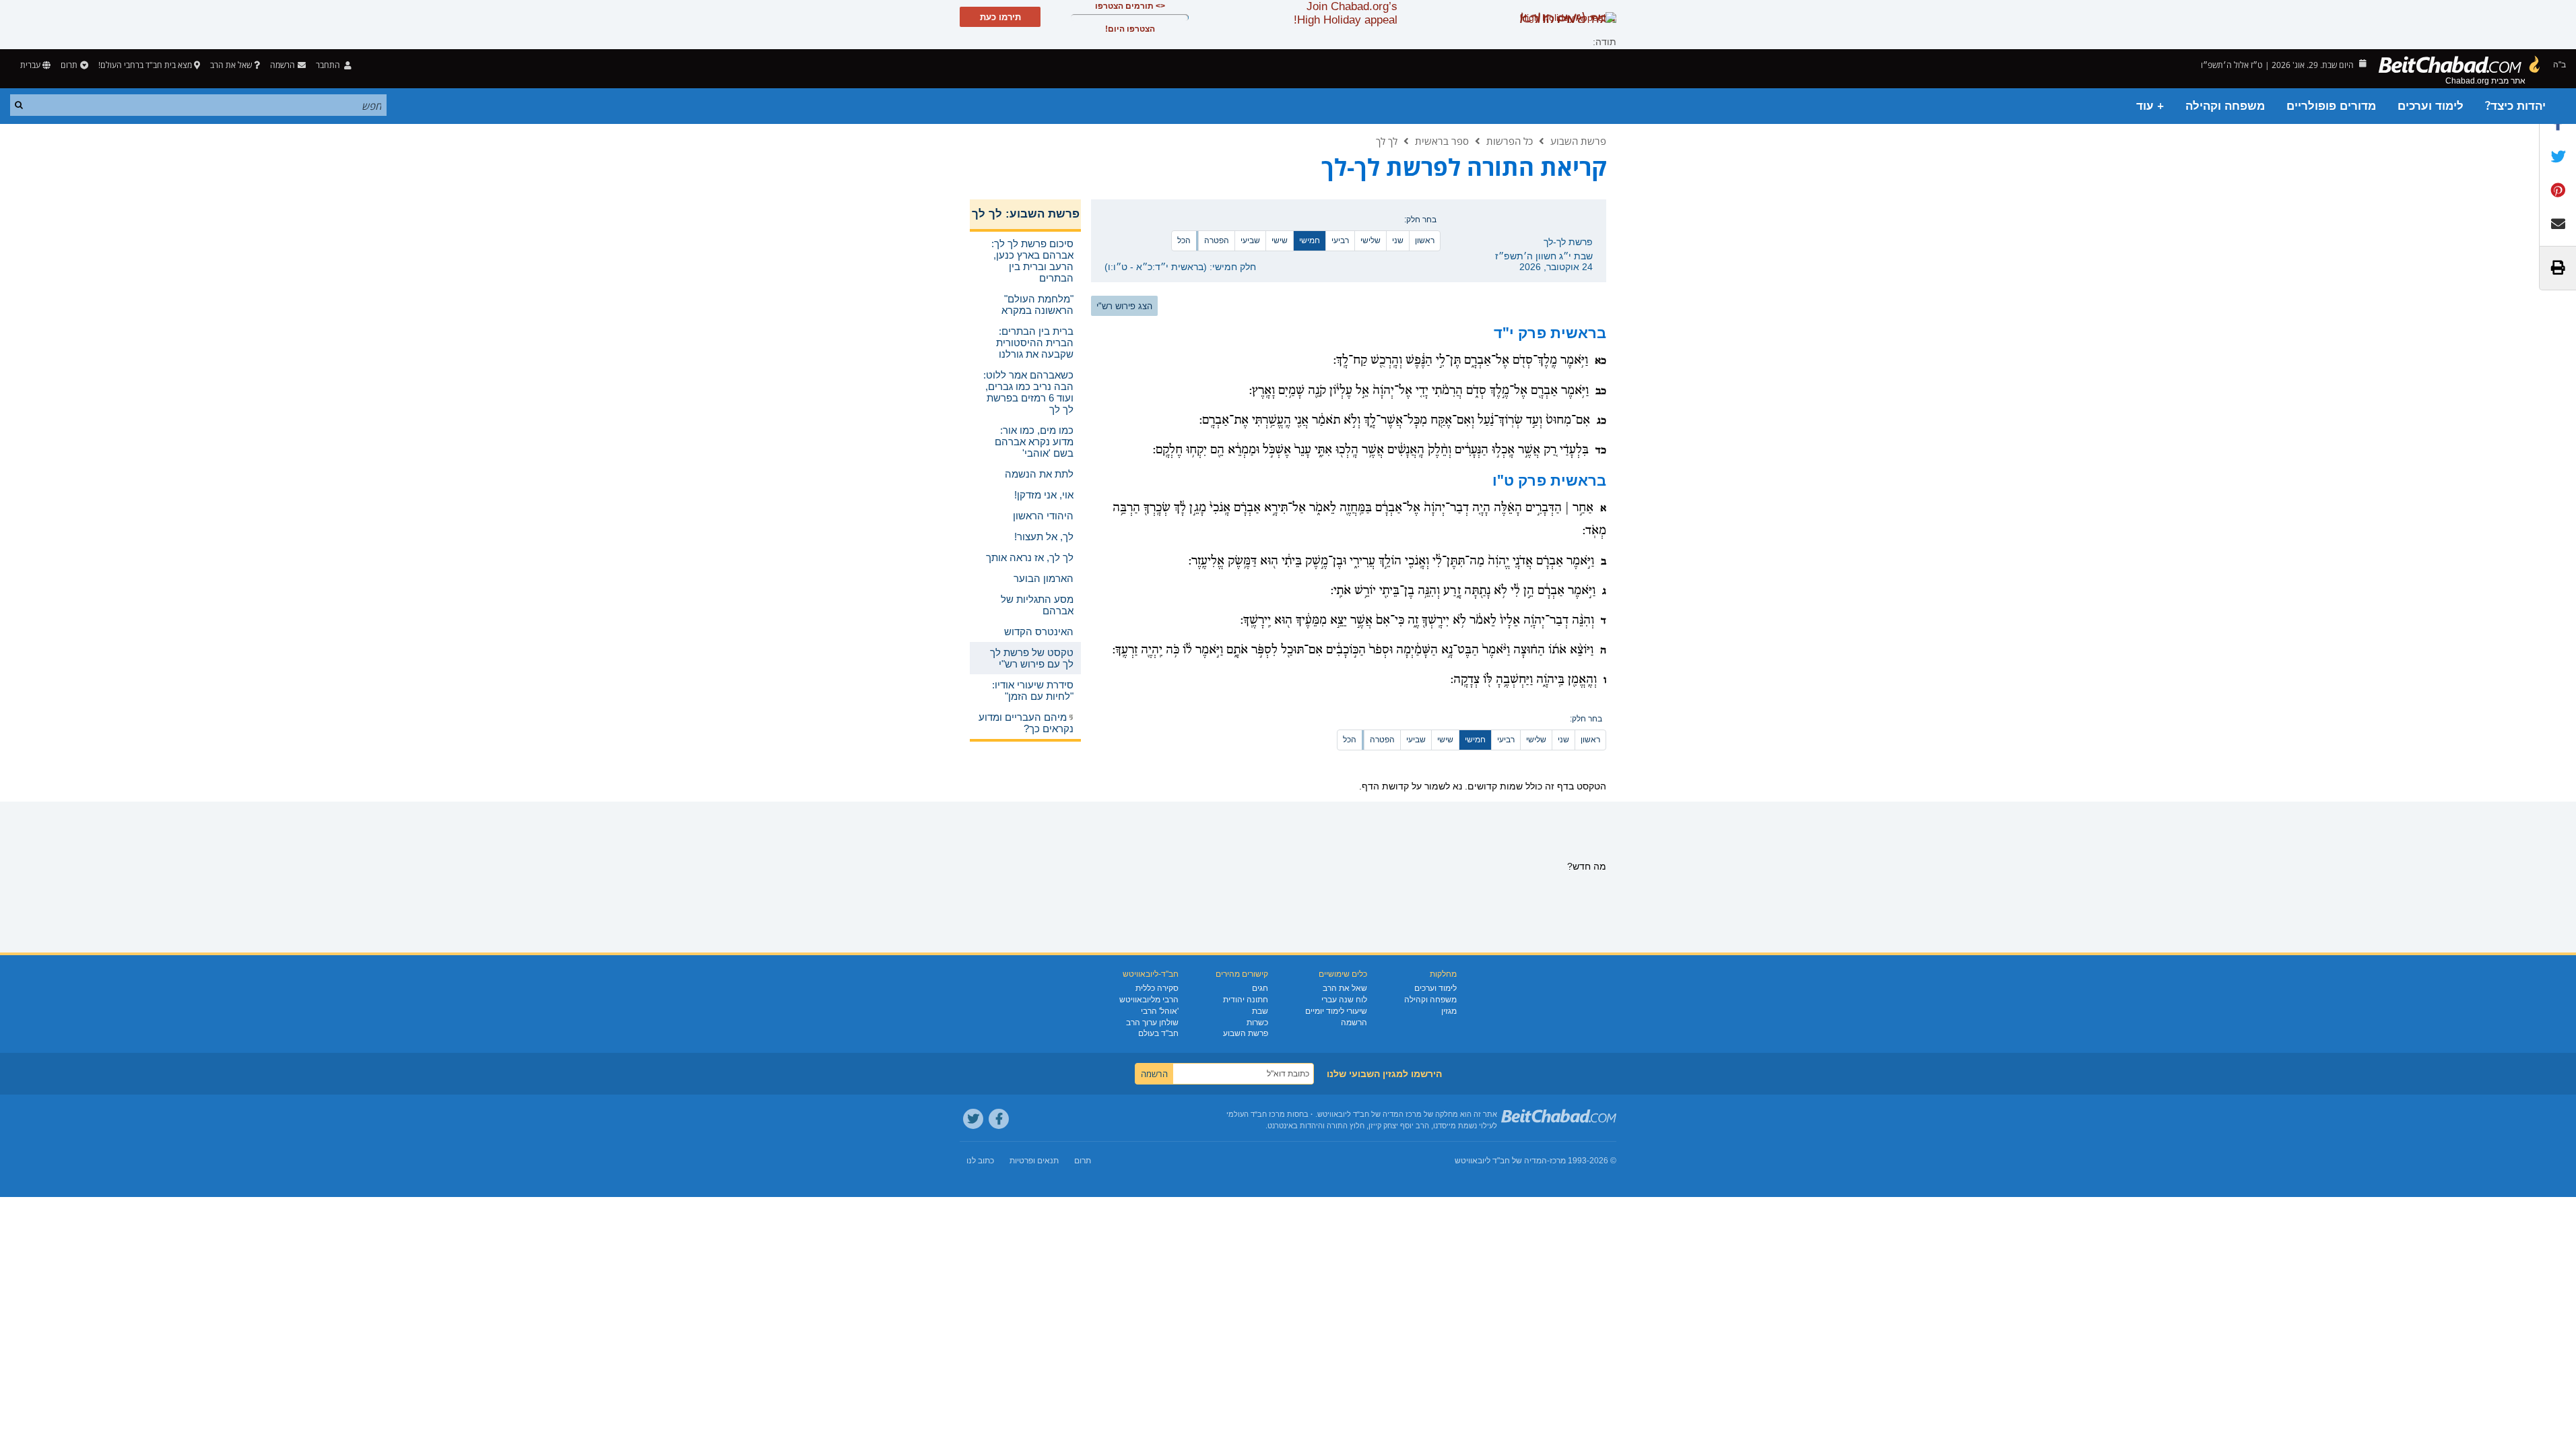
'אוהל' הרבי (1160, 1011)
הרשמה (1354, 1023)
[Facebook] (999, 1119)
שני (1398, 240)
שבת (1260, 1011)
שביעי (1250, 240)
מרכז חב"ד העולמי (1256, 1114)
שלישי (1370, 240)
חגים (1260, 988)
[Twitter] (973, 1119)
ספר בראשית (1442, 141)
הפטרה (1217, 240)
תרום (69, 65)
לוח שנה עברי (1344, 1000)
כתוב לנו (980, 1161)
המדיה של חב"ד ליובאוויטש (1501, 1161)
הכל (1184, 240)
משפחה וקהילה (2225, 106)
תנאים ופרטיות (1034, 1161)
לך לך (1387, 141)
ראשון (1425, 240)
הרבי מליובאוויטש (1149, 1000)
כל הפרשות (1510, 141)
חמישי (1310, 240)
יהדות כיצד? (2515, 106)
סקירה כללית (1157, 988)
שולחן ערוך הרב (1152, 1023)
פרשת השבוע (1578, 141)
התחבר (329, 65)
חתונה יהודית (1246, 1000)
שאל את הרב (231, 65)
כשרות (1257, 1023)
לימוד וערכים (2431, 106)
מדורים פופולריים (2331, 106)
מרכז (1558, 1161)
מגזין (1449, 1011)
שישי (1280, 240)
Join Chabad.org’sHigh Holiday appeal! (1346, 13)
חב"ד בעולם (1158, 1033)
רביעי (1340, 240)
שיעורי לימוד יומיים (1336, 1011)
